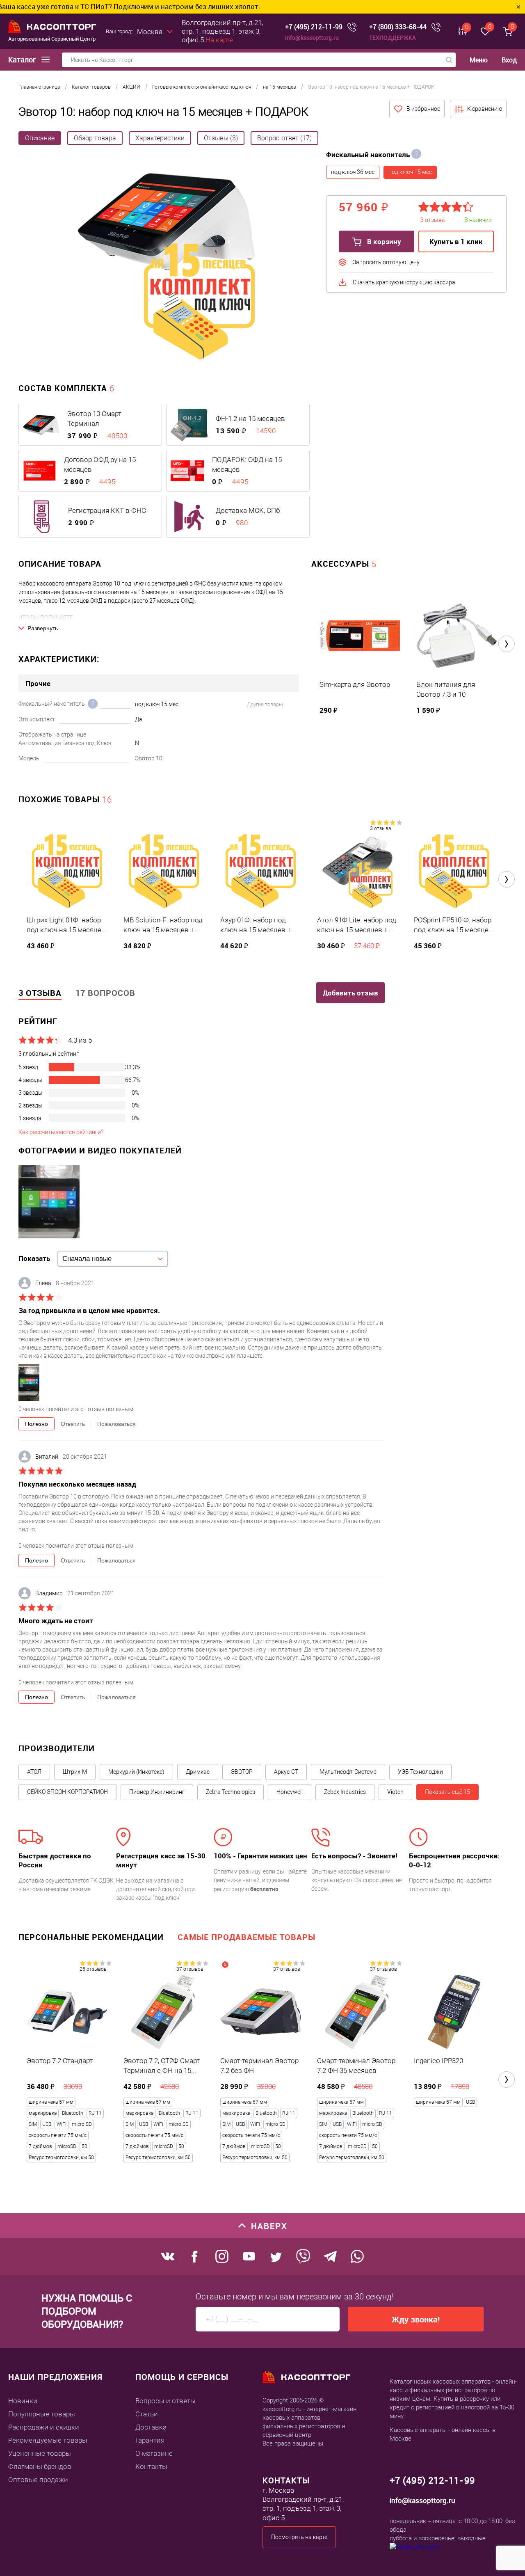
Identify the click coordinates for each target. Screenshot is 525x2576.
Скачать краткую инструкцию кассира (404, 282)
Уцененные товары (40, 2453)
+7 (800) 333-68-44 (398, 27)
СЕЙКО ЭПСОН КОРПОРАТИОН (67, 1792)
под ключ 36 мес (353, 172)
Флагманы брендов (40, 2466)
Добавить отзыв (350, 993)
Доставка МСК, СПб (248, 510)
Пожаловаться (116, 1424)
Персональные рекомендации (91, 1937)
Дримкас (198, 1772)
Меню (479, 60)
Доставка (151, 2427)
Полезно (37, 1424)
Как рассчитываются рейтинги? (61, 1132)
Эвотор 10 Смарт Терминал (94, 419)
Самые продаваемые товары (247, 1937)
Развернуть (43, 628)
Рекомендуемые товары (48, 2440)
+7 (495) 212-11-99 (314, 27)
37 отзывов (190, 1969)
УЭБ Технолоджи (420, 1772)
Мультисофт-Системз (348, 1772)
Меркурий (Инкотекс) (136, 1772)
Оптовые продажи (38, 2480)
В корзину (383, 241)
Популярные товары (42, 2414)
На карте (219, 40)
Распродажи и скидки (44, 2427)
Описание (40, 138)
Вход (509, 60)
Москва (150, 32)
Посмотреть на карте (299, 2537)
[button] (507, 644)
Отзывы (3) (221, 138)
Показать (34, 1258)
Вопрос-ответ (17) (284, 138)
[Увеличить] (166, 268)
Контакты (151, 2466)
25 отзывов (93, 1969)
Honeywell (290, 1792)
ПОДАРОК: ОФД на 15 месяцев (247, 464)
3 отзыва (380, 828)
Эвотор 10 (149, 758)
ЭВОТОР (242, 1772)
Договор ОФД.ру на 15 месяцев (100, 464)
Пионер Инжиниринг (157, 1792)
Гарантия (150, 2440)
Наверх (269, 2226)
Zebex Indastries (345, 1792)
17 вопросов (105, 993)
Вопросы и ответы (165, 2401)
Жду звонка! (416, 2319)
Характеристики (160, 138)
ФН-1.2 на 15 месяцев (250, 419)
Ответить (73, 1424)
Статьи (147, 2414)
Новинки (23, 2401)
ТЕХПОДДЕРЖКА (393, 38)
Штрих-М (75, 1772)
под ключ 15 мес (410, 172)
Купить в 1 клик (456, 241)
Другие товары (265, 704)
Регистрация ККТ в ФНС (107, 510)
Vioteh (395, 1792)
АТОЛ (34, 1772)
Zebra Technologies (231, 1792)
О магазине (154, 2453)
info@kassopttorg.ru (312, 38)
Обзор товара (95, 138)
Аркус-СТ (286, 1772)
